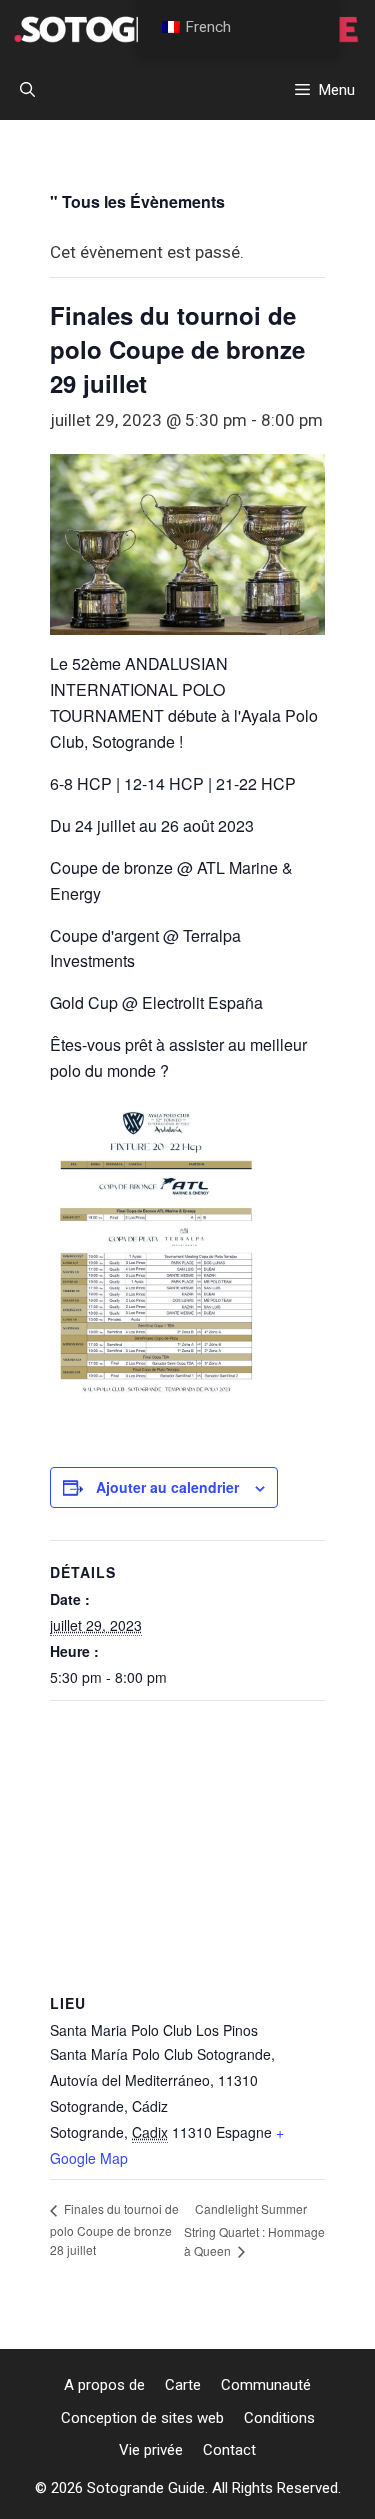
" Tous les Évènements (137, 201)
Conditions (279, 2418)
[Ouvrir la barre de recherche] (27, 90)
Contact (229, 2450)
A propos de (104, 2385)
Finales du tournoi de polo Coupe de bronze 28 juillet (114, 2228)
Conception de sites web (142, 2418)
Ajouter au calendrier (167, 1487)
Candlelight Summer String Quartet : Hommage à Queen (254, 2229)
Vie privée (151, 2450)
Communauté (266, 2385)
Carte (183, 2385)
